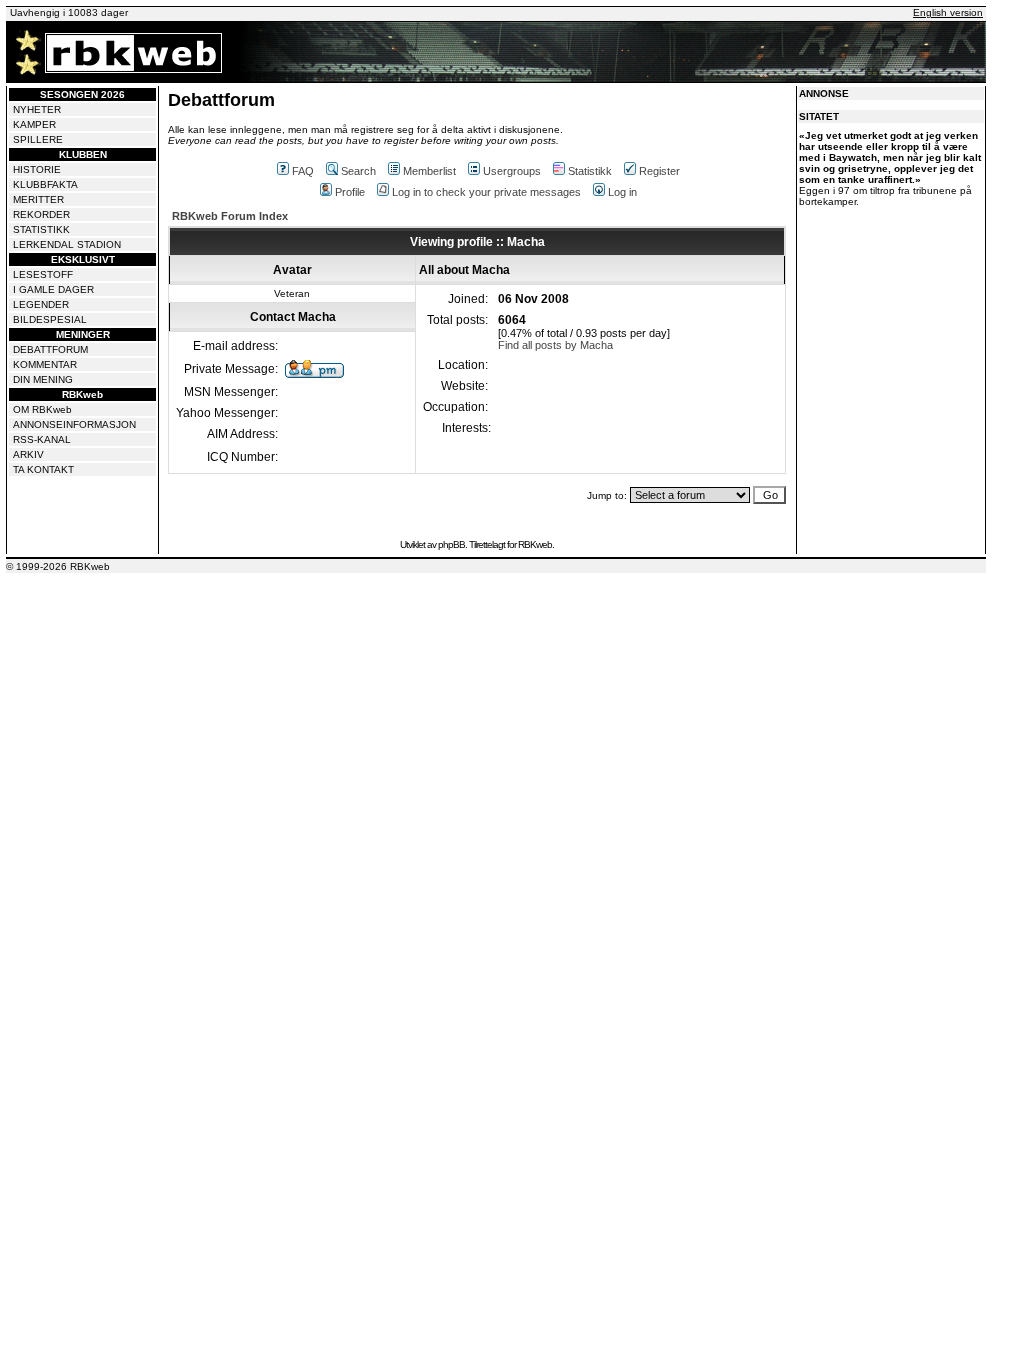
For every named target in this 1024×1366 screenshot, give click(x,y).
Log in (622, 192)
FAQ (303, 171)
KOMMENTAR (45, 364)
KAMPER (34, 124)
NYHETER (37, 109)
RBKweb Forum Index (230, 216)
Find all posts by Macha (555, 345)
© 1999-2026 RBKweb (58, 566)
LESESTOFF (43, 274)
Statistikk (590, 171)
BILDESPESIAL (50, 319)
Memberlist (429, 171)
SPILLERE (38, 139)
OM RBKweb (42, 409)
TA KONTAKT (43, 469)
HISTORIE (37, 169)
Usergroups (512, 171)
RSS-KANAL (42, 439)
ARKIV (28, 454)
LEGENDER (41, 304)
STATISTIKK (41, 229)
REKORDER (41, 214)
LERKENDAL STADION (67, 244)
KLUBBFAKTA (45, 184)
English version (948, 12)
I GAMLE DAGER (53, 289)
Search (358, 171)
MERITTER (38, 199)
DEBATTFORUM (50, 349)
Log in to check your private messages (486, 192)
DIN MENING (43, 379)
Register (659, 171)
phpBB (451, 544)
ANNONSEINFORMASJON (74, 424)
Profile (350, 192)
